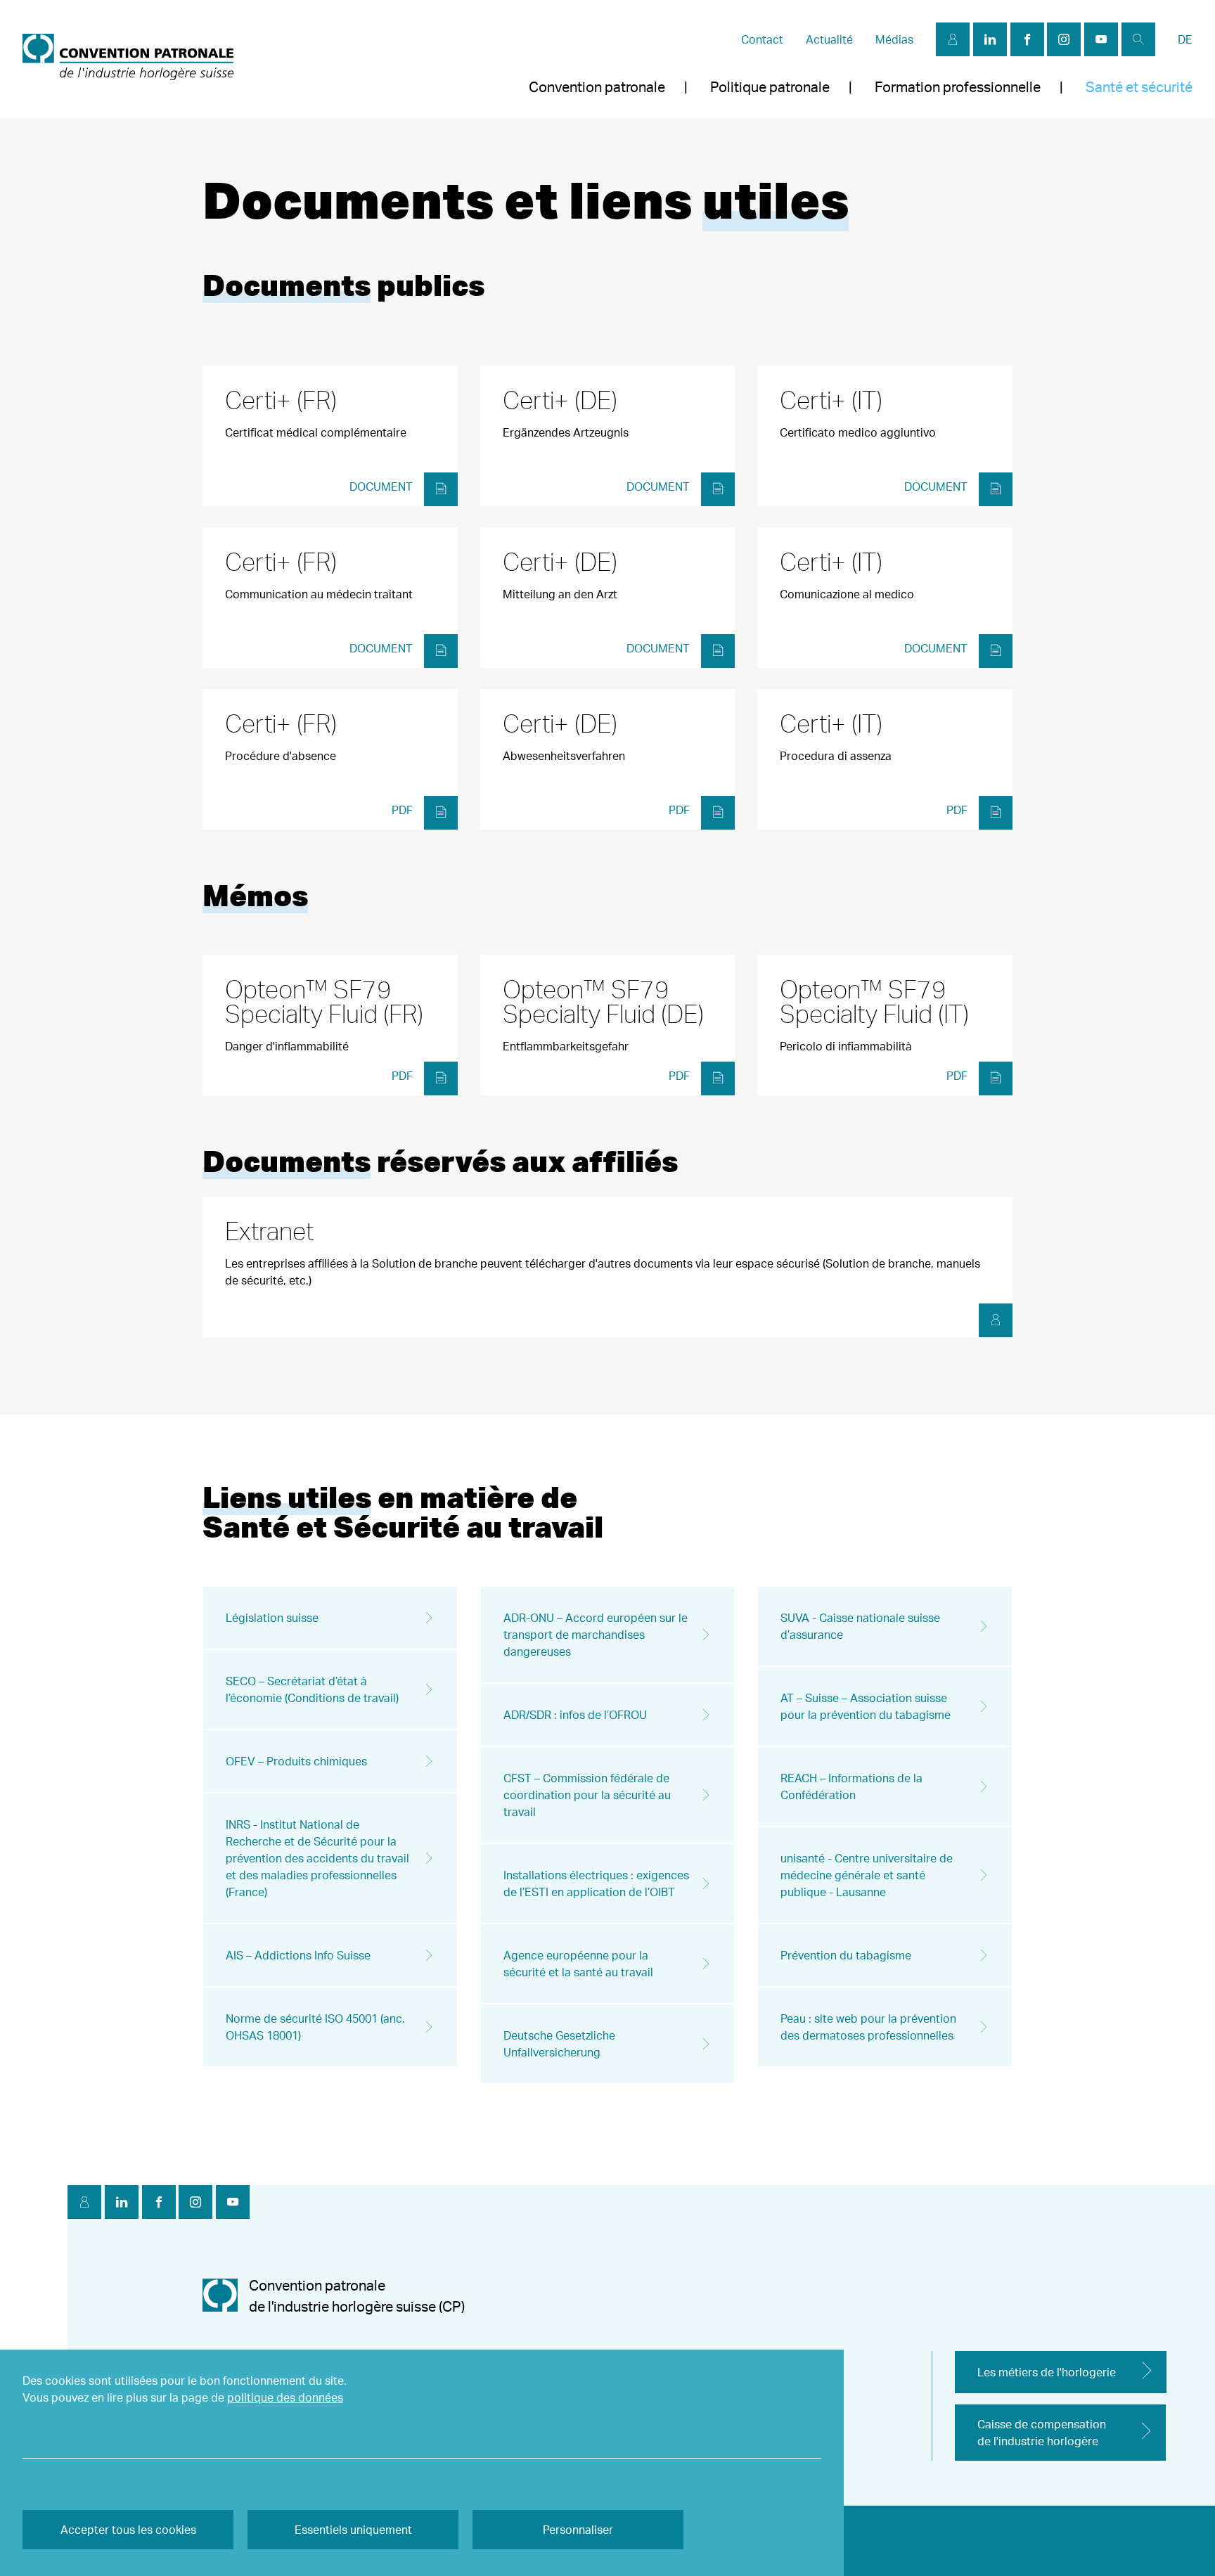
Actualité (829, 39)
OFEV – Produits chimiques (296, 1761)
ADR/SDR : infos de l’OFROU (575, 1715)
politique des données (285, 2397)
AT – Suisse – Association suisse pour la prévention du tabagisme (866, 1706)
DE (1185, 39)
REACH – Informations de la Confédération (851, 1786)
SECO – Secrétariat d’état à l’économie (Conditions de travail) (312, 1689)
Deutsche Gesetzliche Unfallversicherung (559, 2044)
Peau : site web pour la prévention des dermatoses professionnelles (868, 2027)
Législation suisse (272, 1618)
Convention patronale (597, 87)
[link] (128, 59)
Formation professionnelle (958, 87)
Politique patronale (770, 87)
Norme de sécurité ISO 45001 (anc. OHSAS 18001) (315, 2027)
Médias (894, 39)
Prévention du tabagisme (846, 1955)
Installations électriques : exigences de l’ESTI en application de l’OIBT (596, 1883)
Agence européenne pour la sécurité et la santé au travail (578, 1964)
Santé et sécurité (1139, 87)
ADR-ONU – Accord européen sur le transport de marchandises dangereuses (596, 1635)
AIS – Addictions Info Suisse (298, 1955)
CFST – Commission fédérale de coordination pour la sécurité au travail (587, 1795)
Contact (762, 39)
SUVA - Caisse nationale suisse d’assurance (860, 1626)
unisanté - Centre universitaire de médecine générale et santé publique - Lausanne (867, 1875)
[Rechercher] (1138, 39)
